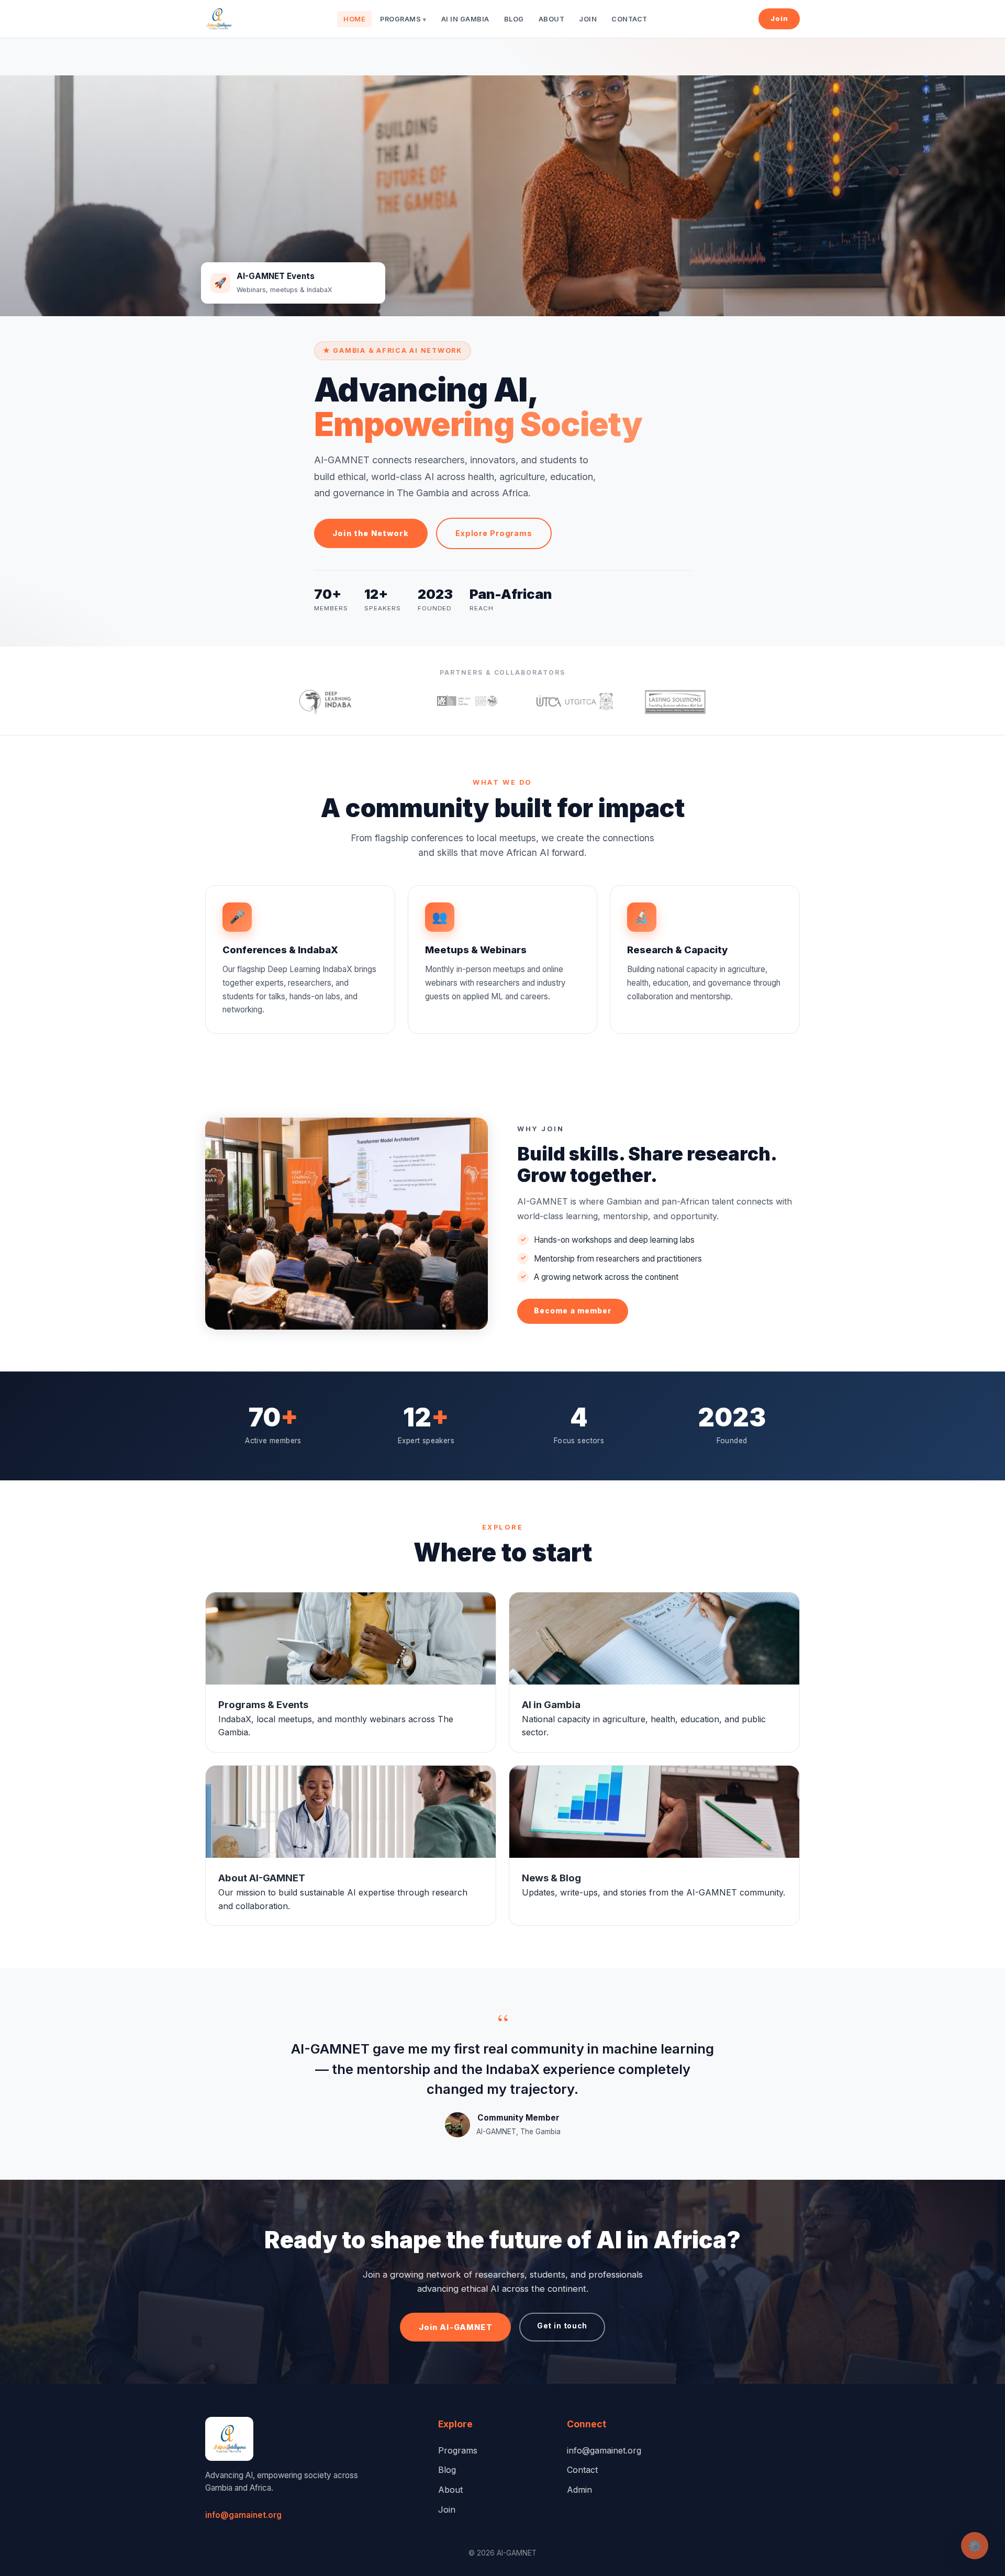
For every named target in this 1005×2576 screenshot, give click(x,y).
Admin (579, 2490)
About (552, 19)
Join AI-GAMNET (456, 2327)
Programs (403, 19)
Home (354, 19)
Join (588, 19)
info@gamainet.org (243, 2515)
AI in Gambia (465, 19)
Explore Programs (494, 533)
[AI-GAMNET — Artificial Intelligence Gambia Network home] (219, 19)
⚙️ (975, 2546)
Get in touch (562, 2326)
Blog (514, 19)
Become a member (573, 1311)
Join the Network (371, 533)
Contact (629, 19)
